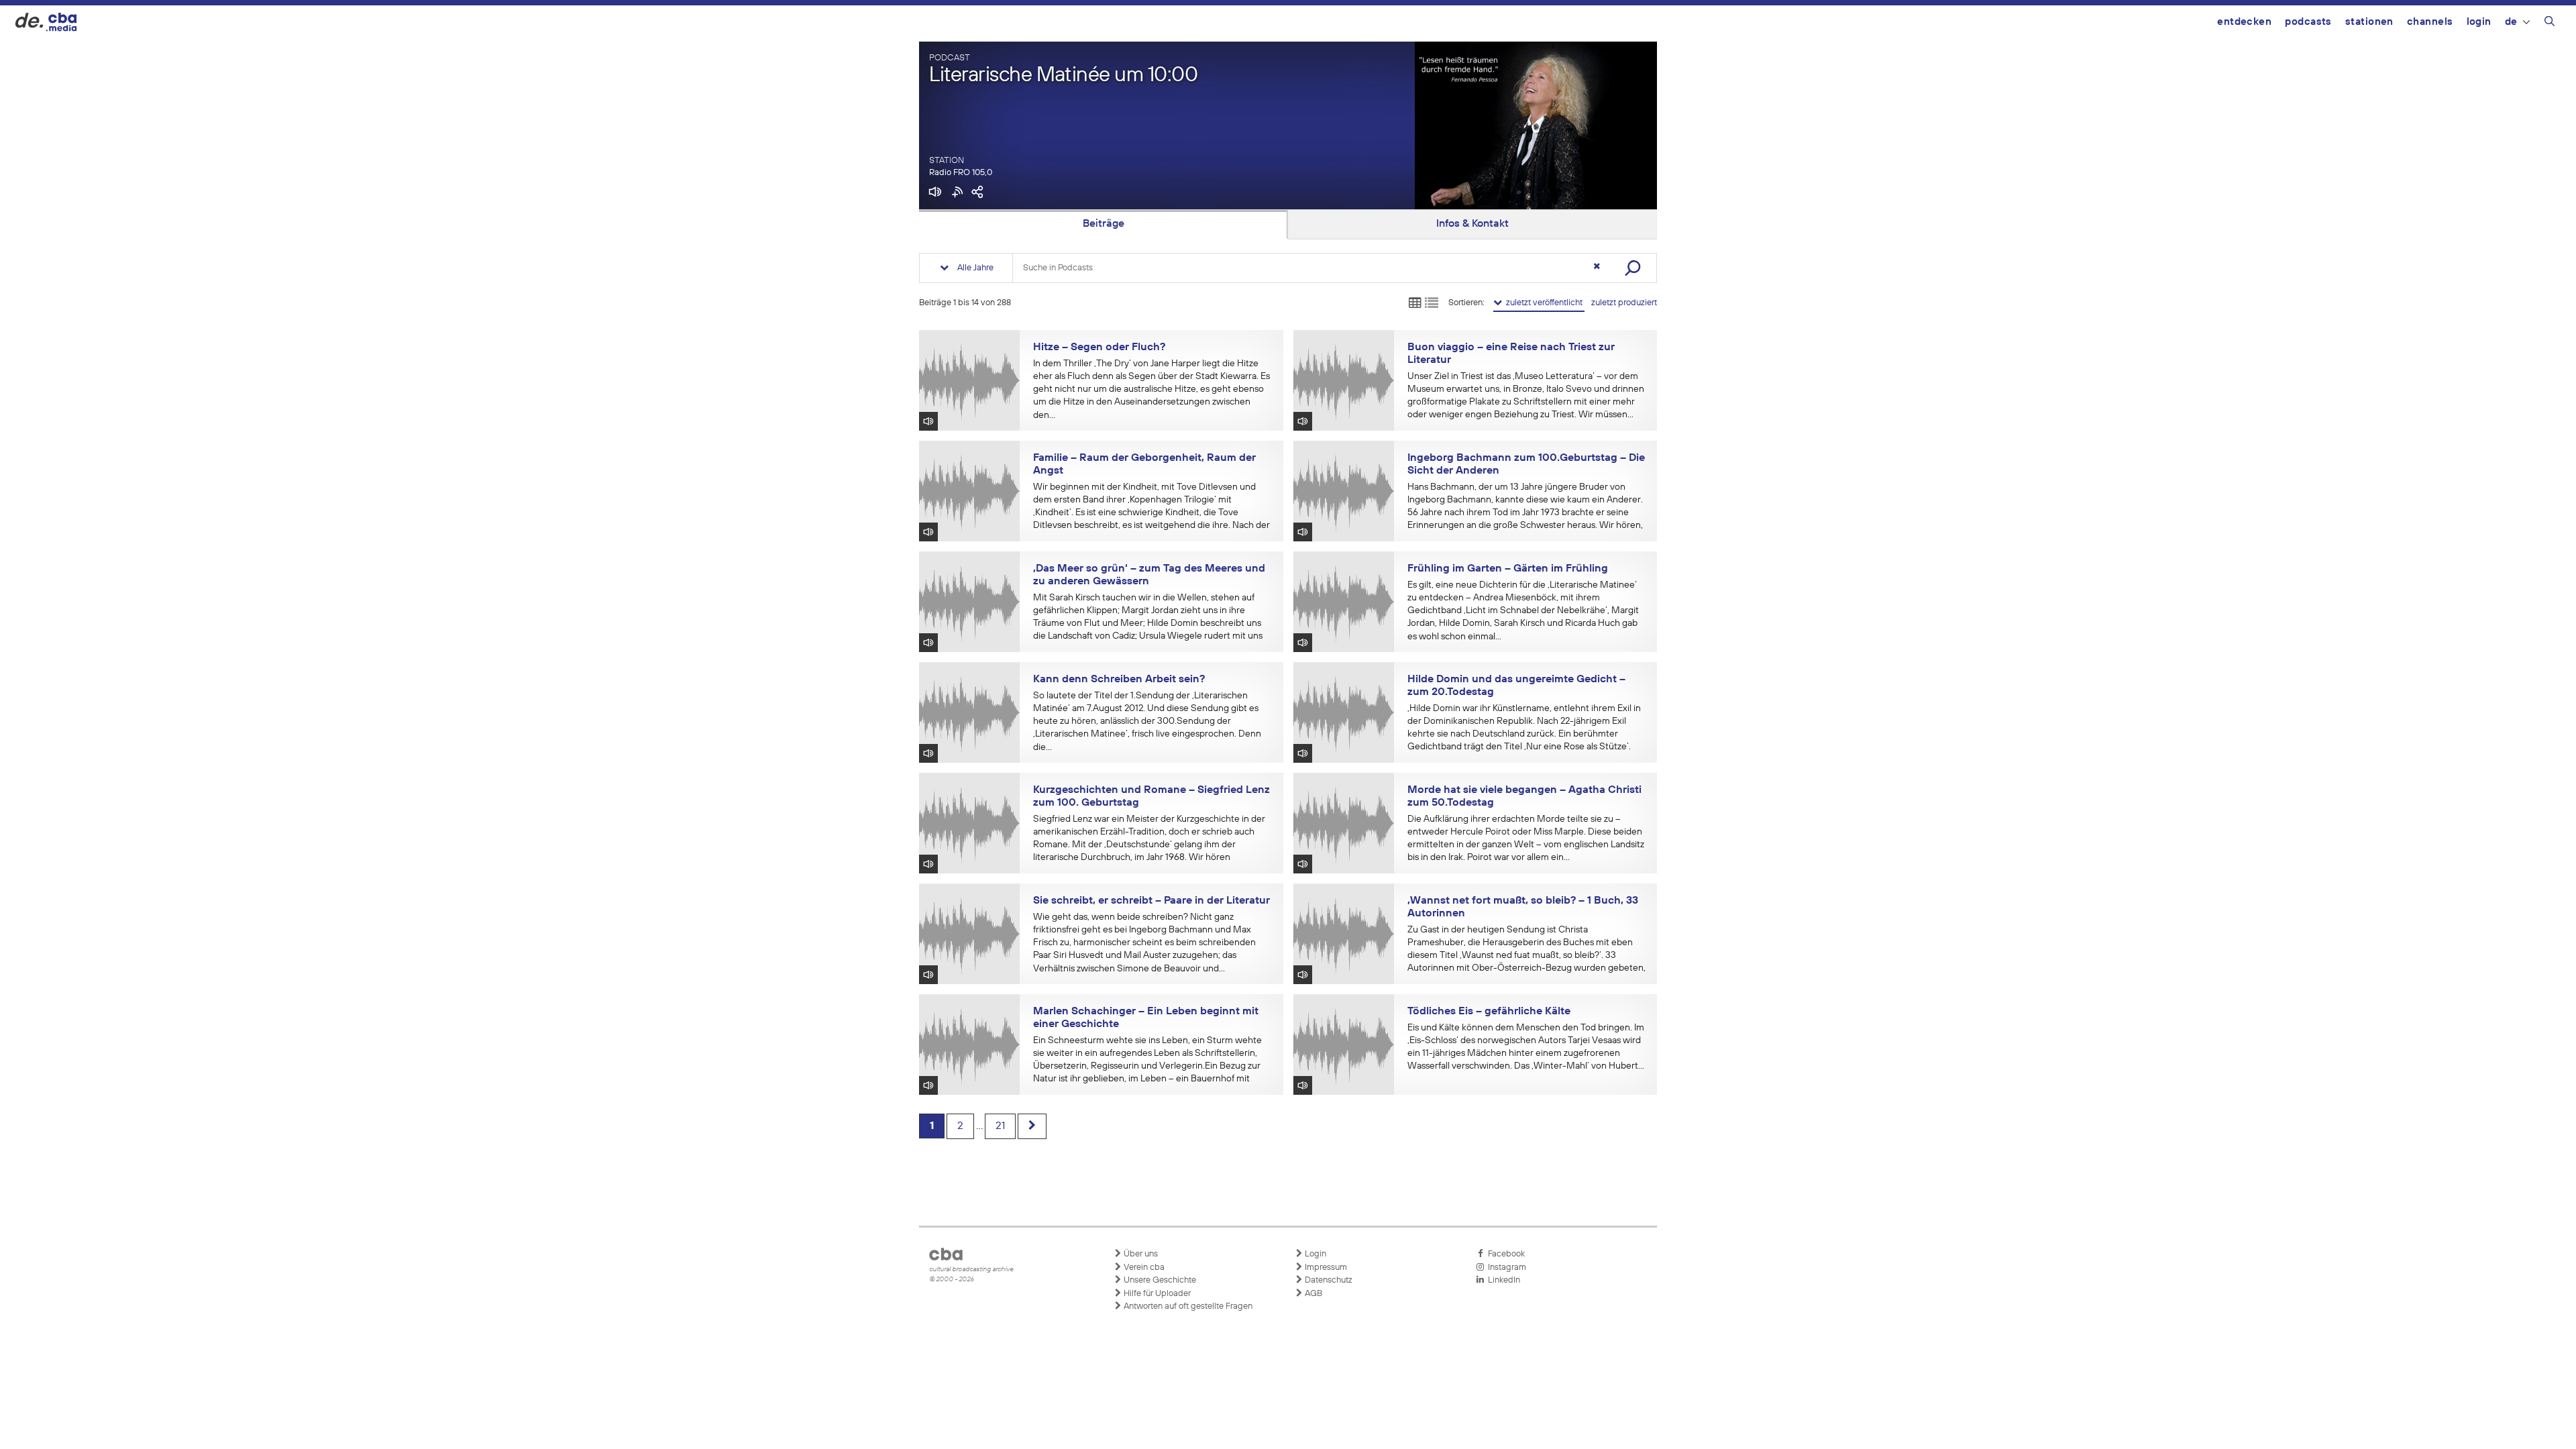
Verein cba (1143, 1268)
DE (2511, 22)
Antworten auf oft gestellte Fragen (1187, 1306)
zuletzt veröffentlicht (1543, 303)
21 (1000, 1126)
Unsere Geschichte (1159, 1280)
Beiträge (1104, 224)
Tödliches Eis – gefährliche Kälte (1489, 1012)
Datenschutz (1328, 1280)
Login (2479, 22)
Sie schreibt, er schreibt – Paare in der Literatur (1151, 901)
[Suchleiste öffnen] (2550, 23)
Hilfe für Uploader (1156, 1294)
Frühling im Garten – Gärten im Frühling (1508, 569)
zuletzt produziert (1624, 303)
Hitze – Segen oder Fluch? (1099, 347)
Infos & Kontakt (1472, 224)
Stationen (2369, 22)
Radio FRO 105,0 (961, 173)
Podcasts (2308, 22)
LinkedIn (1502, 1280)
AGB (1312, 1294)
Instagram (1505, 1268)
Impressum (1325, 1268)
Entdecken (2244, 22)
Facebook (1504, 1254)
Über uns (1140, 1254)
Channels (2430, 22)
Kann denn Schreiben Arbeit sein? (1119, 680)
